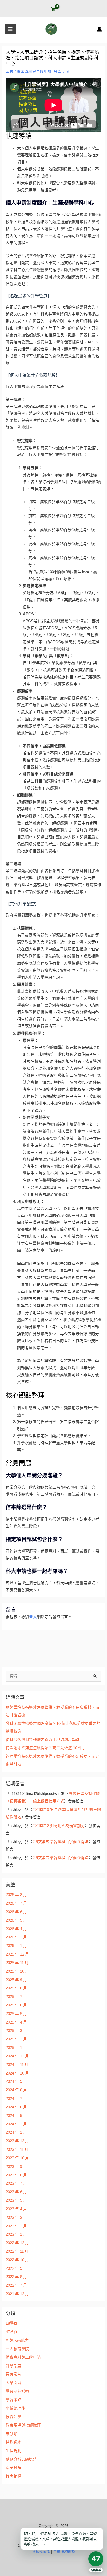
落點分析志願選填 (21, 2459)
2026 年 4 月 (16, 1929)
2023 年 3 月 (16, 2218)
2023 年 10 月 (17, 2158)
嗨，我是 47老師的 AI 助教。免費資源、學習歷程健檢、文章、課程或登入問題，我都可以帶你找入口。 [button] (61, 2539)
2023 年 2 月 (16, 2226)
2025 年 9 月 (16, 1980)
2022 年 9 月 (16, 2268)
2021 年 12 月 (17, 2294)
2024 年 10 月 (17, 2073)
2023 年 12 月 (17, 2141)
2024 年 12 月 (17, 2056)
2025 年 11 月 (17, 1963)
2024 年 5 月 (16, 2116)
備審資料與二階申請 (34, 72)
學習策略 (14, 2400)
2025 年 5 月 (16, 2014)
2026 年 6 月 (16, 1912)
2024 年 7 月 (16, 2099)
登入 (33, 1617)
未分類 (12, 2434)
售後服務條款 (64, 2552)
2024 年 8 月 (16, 2090)
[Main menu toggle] (10, 29)
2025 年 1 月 (16, 2048)
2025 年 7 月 (16, 1997)
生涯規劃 (14, 2451)
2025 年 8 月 (16, 1988)
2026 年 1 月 (16, 1946)
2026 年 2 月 (16, 1937)
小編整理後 (15, 2408)
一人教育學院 (17, 2349)
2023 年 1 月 (16, 2234)
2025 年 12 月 (17, 1954)
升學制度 (62, 72)
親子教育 (14, 2468)
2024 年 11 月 (17, 2065)
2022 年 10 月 (17, 2260)
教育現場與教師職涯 (23, 2425)
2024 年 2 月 (16, 2124)
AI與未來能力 (17, 2340)
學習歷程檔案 (17, 2391)
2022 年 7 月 (16, 2285)
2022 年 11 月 (17, 2251)
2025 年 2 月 (16, 2039)
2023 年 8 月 (16, 2175)
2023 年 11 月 (17, 2150)
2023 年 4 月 (16, 2209)
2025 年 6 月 (16, 2005)
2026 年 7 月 (16, 1903)
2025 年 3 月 (16, 2031)
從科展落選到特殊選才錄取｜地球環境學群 (43, 1740)
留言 (10, 72)
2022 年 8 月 (16, 2277)
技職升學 (14, 2417)
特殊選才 (14, 2442)
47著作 (12, 2332)
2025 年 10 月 (17, 1971)
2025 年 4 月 (16, 2022)
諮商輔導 (14, 2476)
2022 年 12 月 (17, 2243)
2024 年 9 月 (16, 2081)
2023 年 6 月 (16, 2192)
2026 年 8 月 (16, 1895)
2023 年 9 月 (16, 2167)
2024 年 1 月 (16, 2132)
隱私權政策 (41, 2552)
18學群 (12, 2323)
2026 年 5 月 (16, 1920)
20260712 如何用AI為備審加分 (59, 1826)
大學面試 (14, 2383)
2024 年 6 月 (16, 2107)
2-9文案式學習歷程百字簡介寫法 (61, 1842)
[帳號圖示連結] (99, 29)
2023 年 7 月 (16, 2183)
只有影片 (14, 2374)
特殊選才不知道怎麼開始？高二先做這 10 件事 (46, 1748)
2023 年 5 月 (16, 2200)
